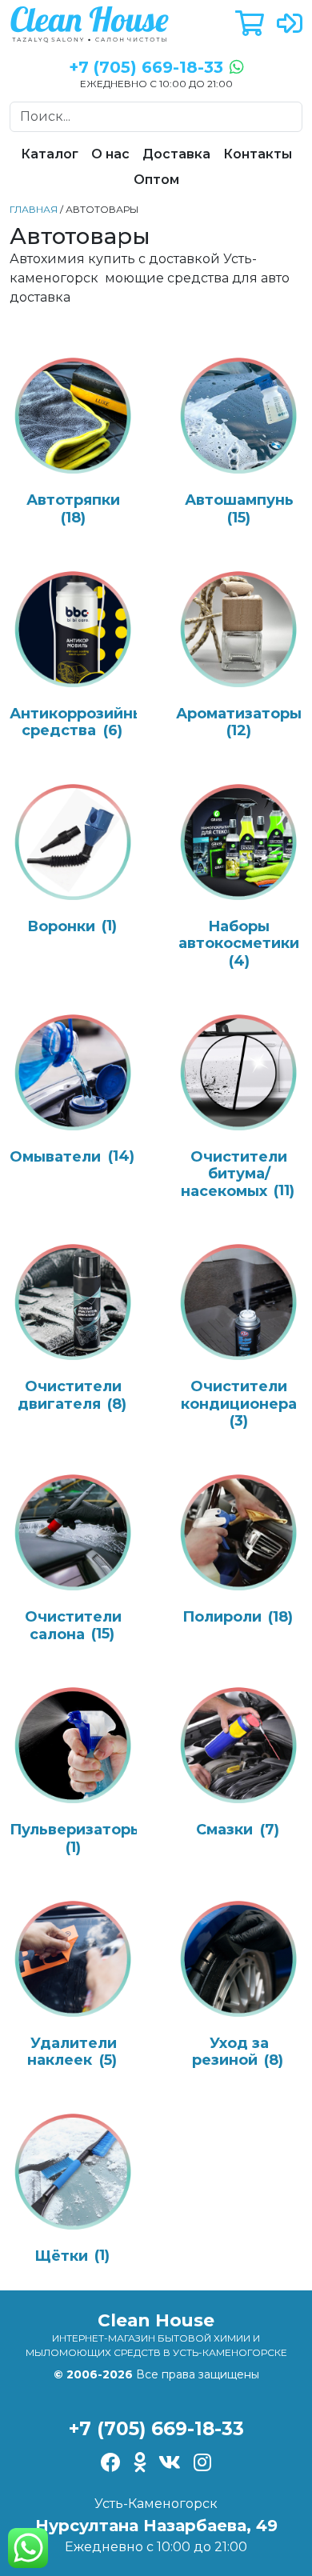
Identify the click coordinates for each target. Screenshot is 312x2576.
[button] (250, 24)
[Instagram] (202, 2464)
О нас (110, 154)
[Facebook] (111, 2464)
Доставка (176, 154)
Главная (34, 209)
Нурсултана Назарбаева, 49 (156, 2526)
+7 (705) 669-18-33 (156, 2429)
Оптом (156, 180)
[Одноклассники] (140, 2464)
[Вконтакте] (170, 2464)
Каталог (50, 154)
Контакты (258, 154)
